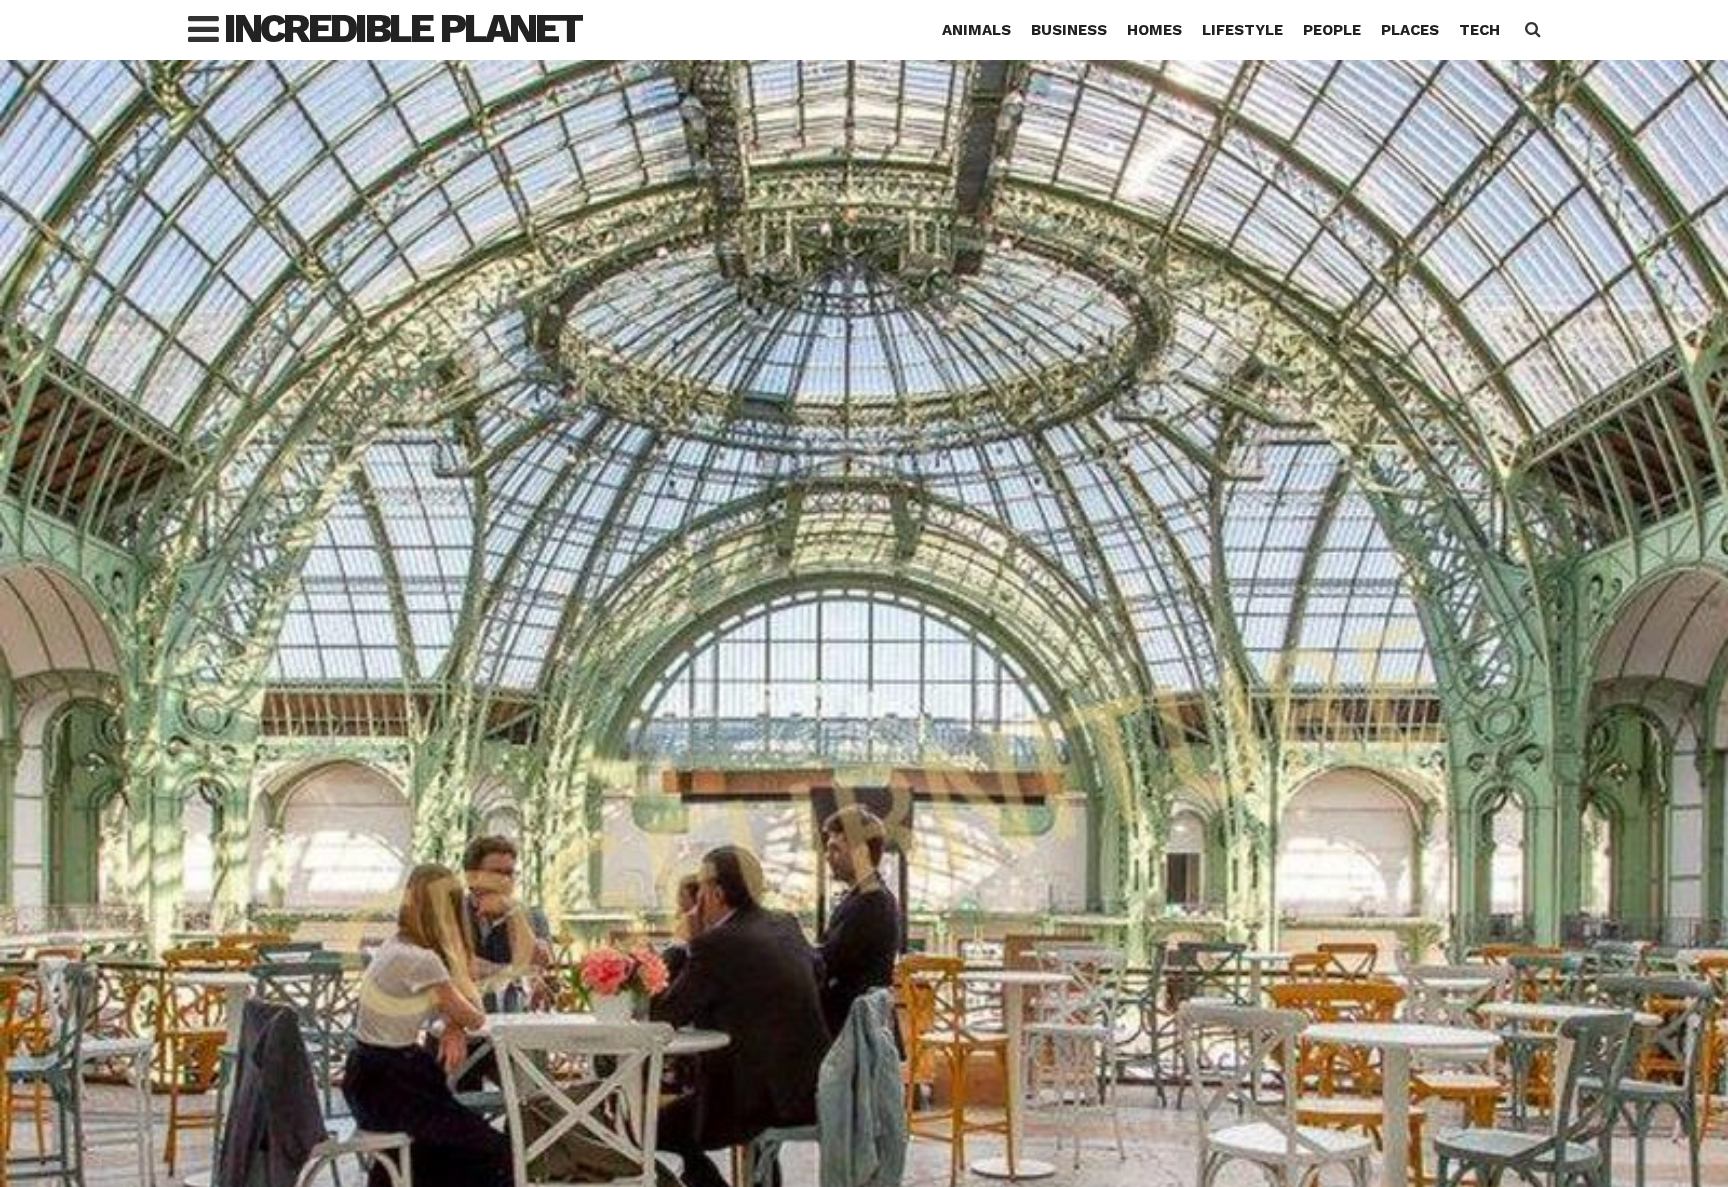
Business (1069, 30)
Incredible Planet (402, 28)
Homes (1154, 30)
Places (1410, 30)
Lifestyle (1242, 30)
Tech (1479, 30)
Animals (976, 30)
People (1332, 30)
